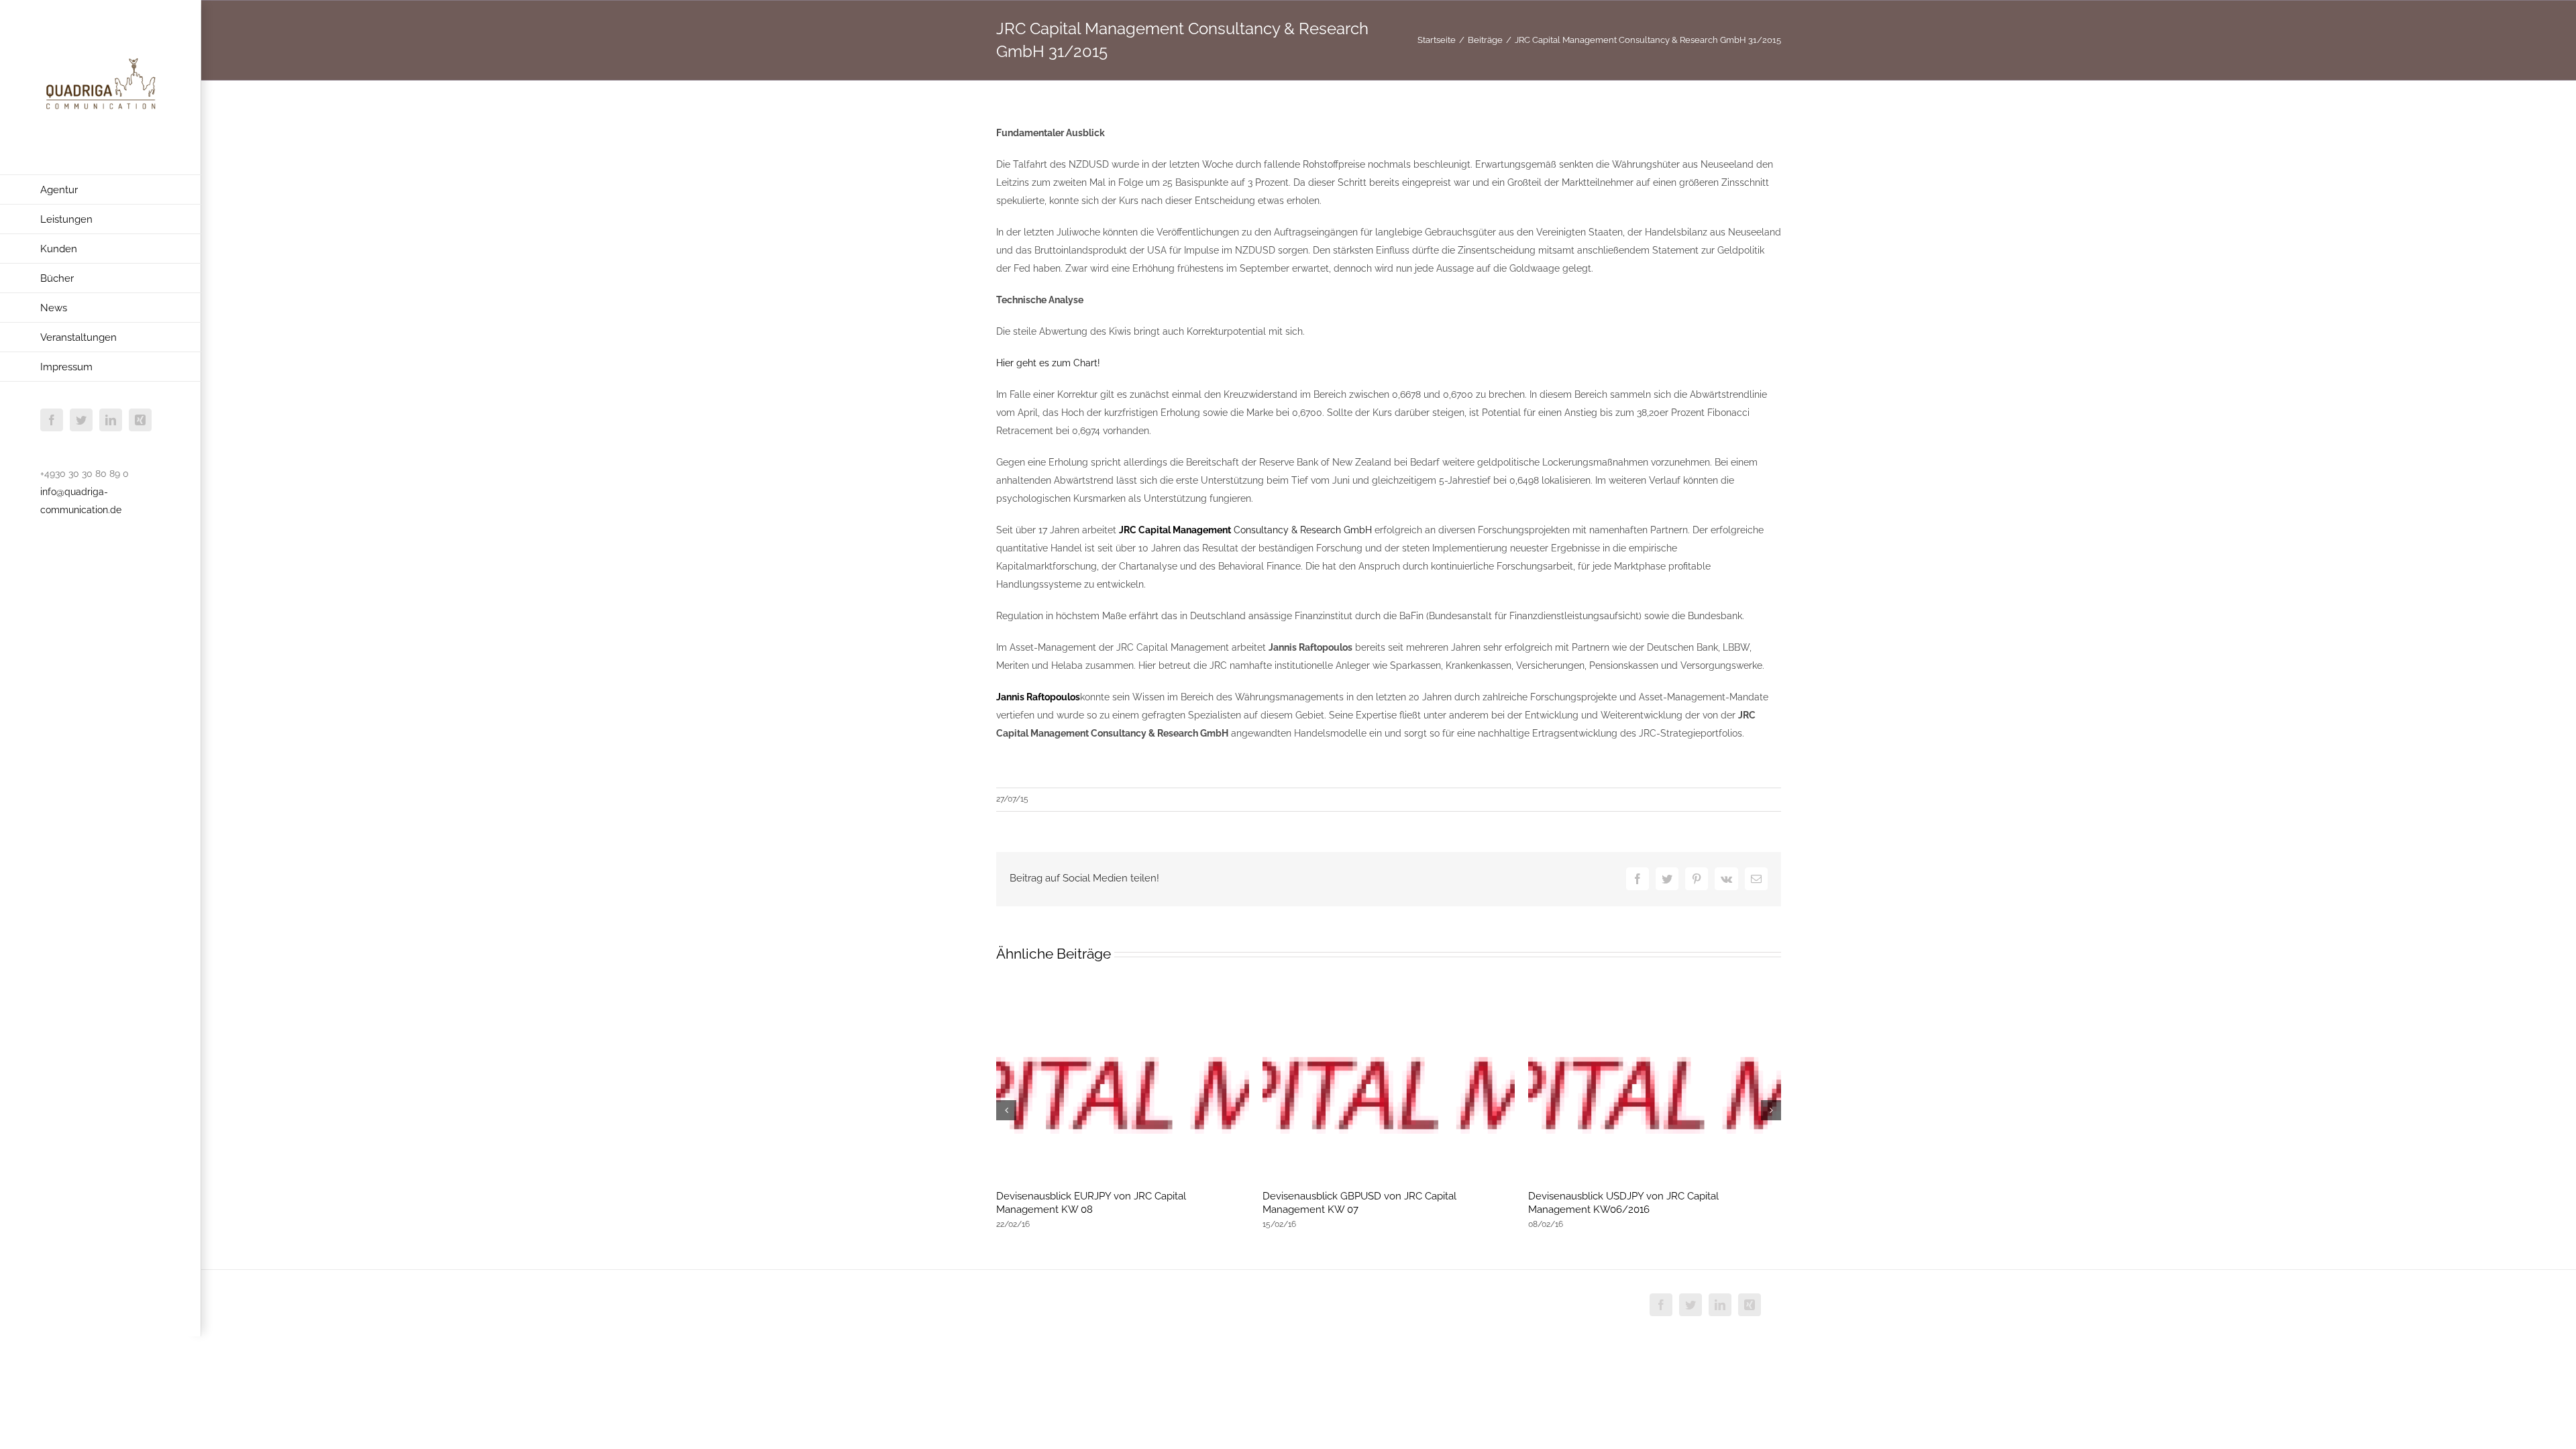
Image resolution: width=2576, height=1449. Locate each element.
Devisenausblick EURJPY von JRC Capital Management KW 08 (1091, 1203)
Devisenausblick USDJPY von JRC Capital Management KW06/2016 (1623, 1203)
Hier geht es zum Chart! (1048, 363)
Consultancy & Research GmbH (1245, 530)
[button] (1006, 1110)
